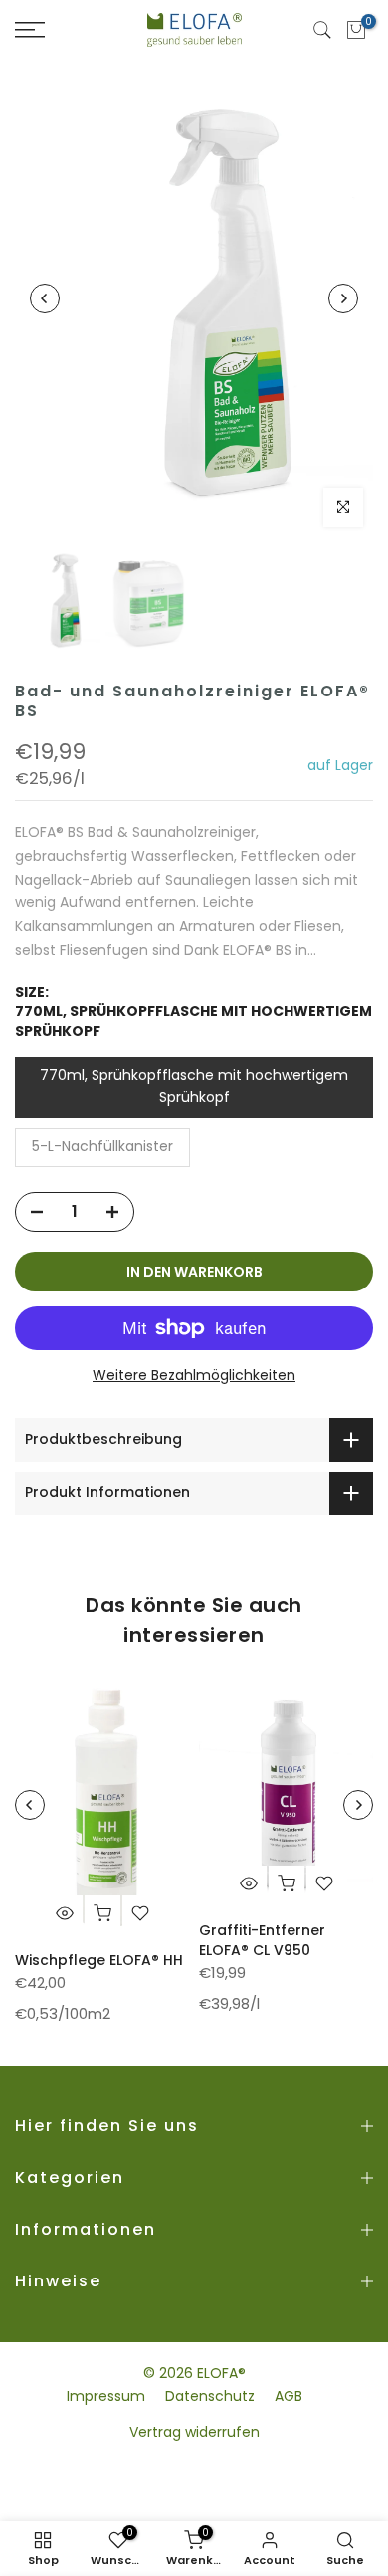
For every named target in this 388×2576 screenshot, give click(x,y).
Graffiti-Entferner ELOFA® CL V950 (262, 1940)
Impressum (106, 2396)
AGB (289, 2396)
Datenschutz (210, 2396)
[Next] (343, 298)
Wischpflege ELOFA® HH (99, 1959)
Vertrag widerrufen (194, 2432)
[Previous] (45, 298)
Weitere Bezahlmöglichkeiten (194, 1375)
